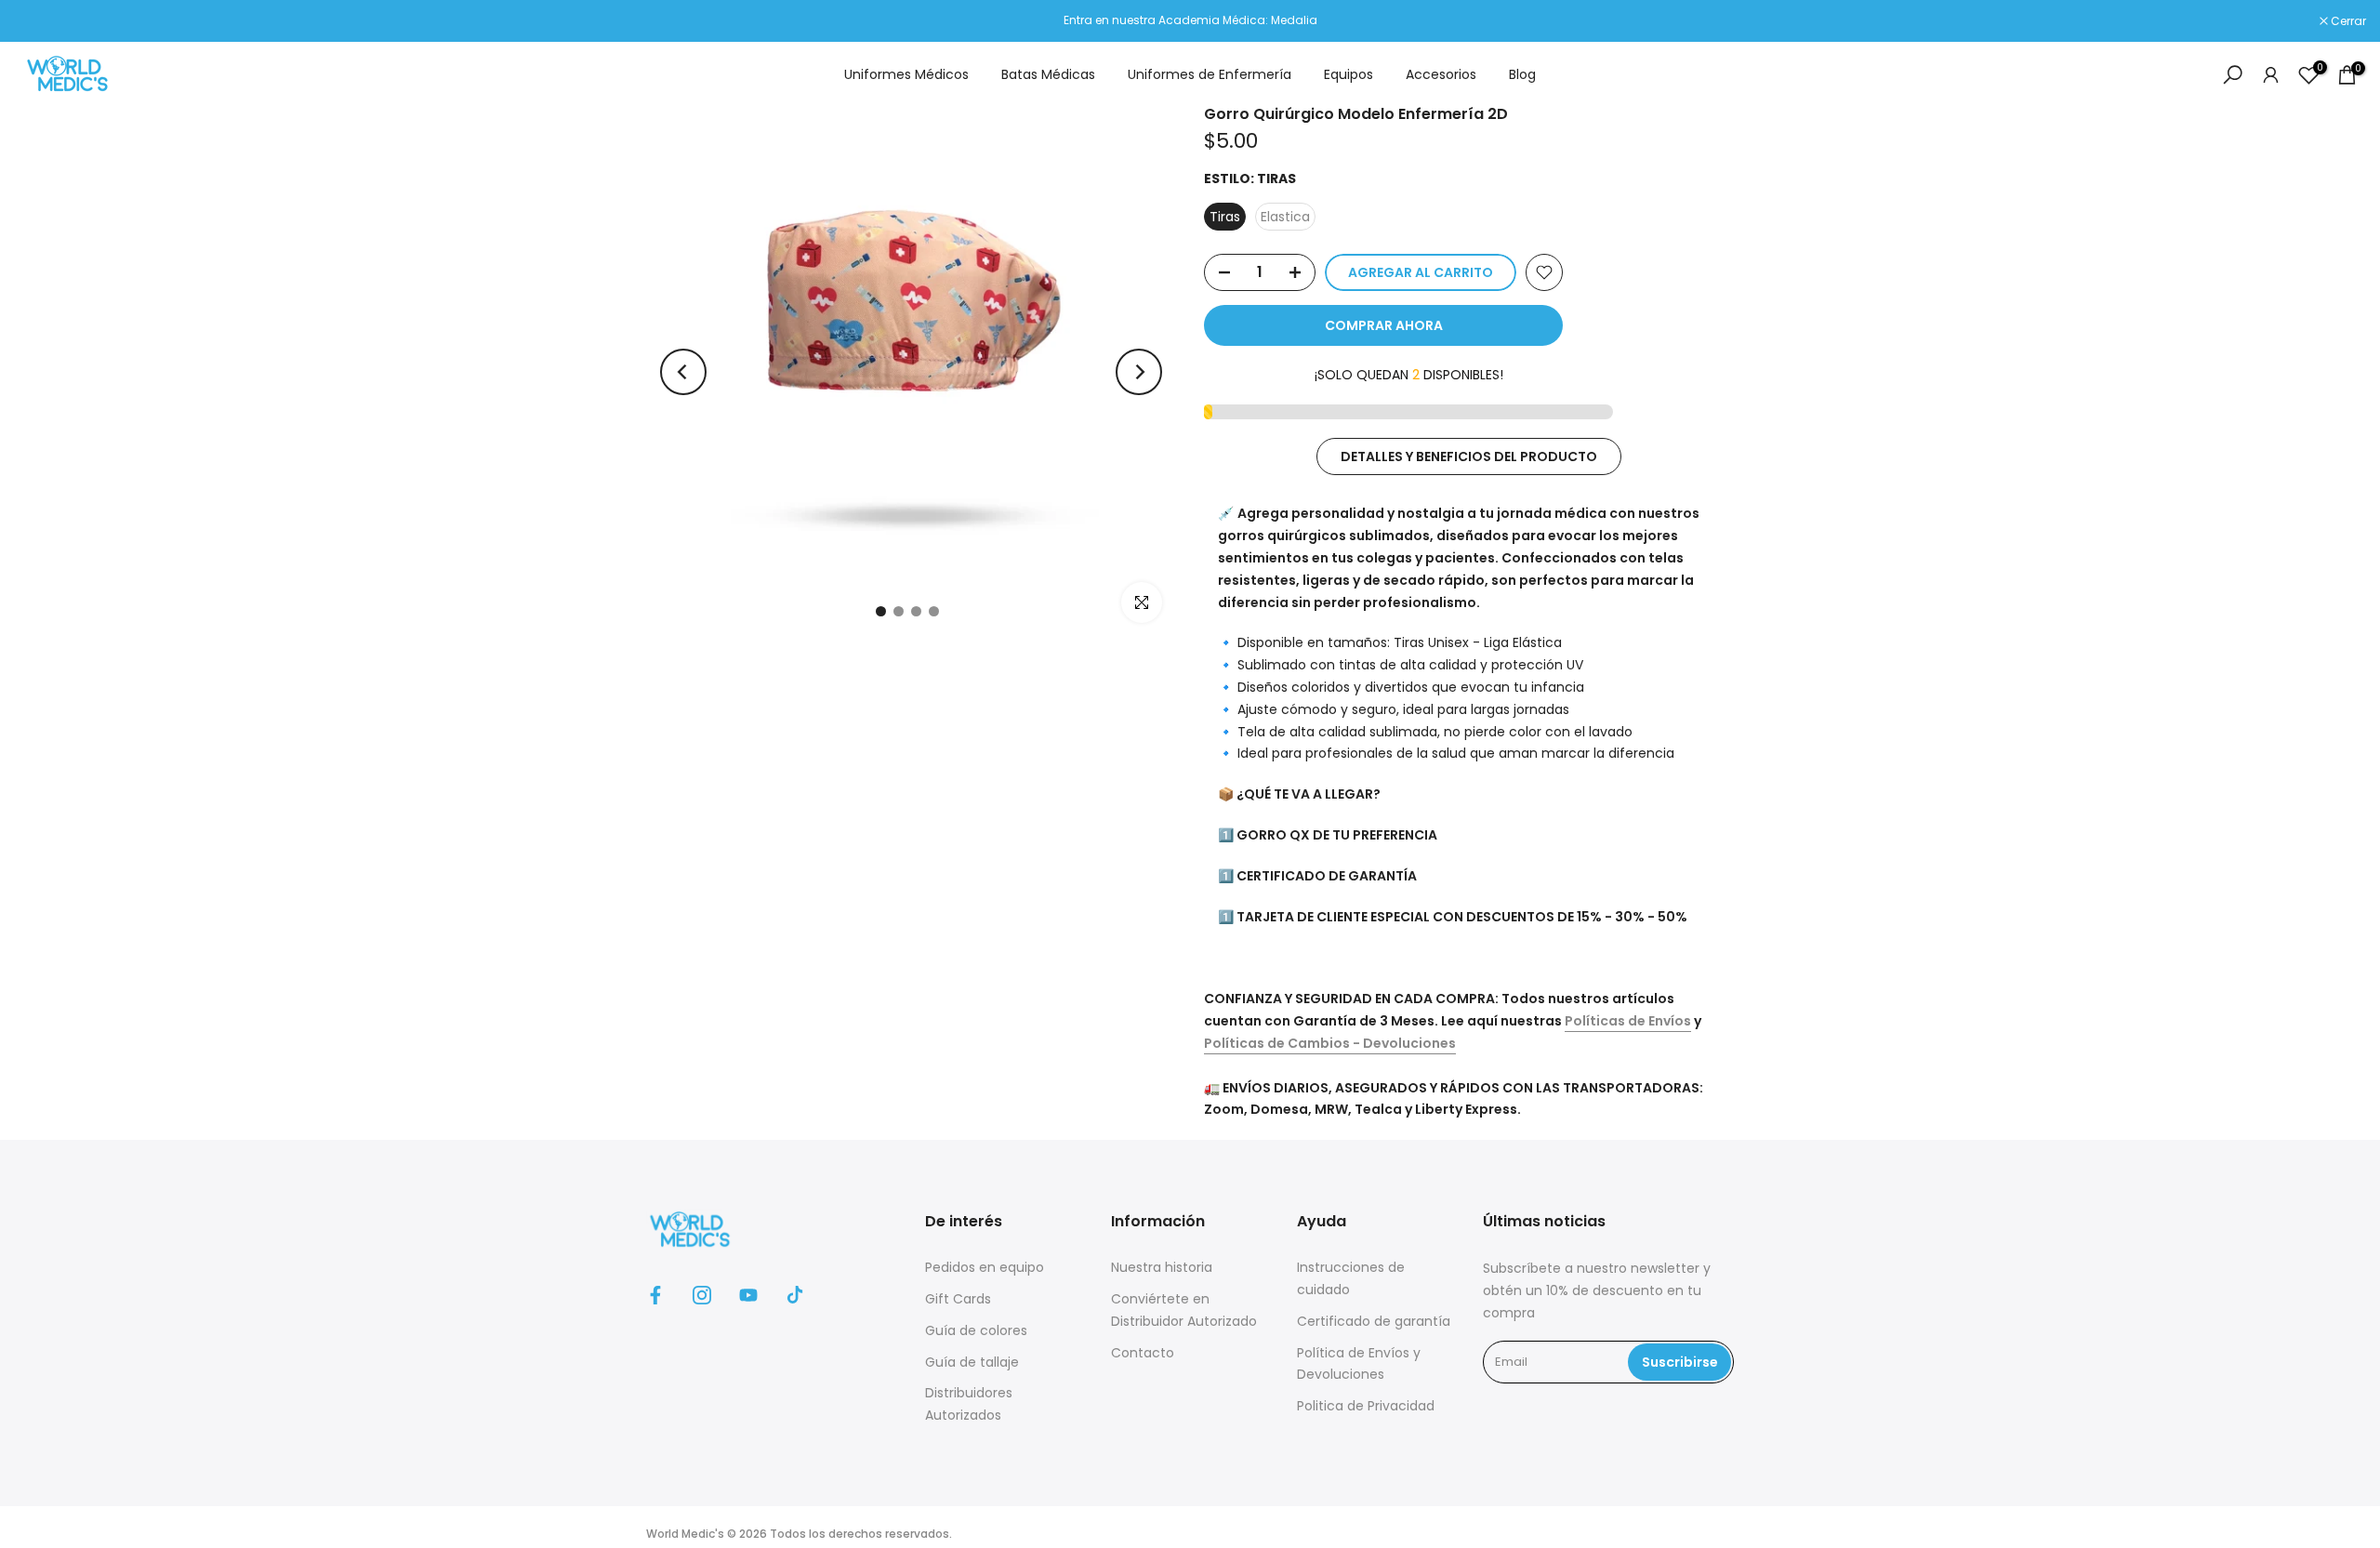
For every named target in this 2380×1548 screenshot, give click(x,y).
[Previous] (683, 372)
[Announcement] (1190, 20)
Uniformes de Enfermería (1210, 74)
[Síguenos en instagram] (702, 1295)
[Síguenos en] (655, 1295)
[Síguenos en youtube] (748, 1295)
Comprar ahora (1384, 325)
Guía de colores (976, 1330)
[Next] (1139, 372)
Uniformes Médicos (906, 74)
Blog (1522, 74)
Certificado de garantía (1374, 1321)
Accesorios (1441, 74)
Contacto (1143, 1353)
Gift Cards (958, 1299)
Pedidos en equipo (985, 1267)
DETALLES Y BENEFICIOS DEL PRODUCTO (1469, 456)
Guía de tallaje (972, 1362)
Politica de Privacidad (1366, 1406)
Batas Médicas (1048, 74)
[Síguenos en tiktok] (795, 1295)
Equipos (1349, 74)
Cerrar (41, 21)
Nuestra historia (1162, 1267)
